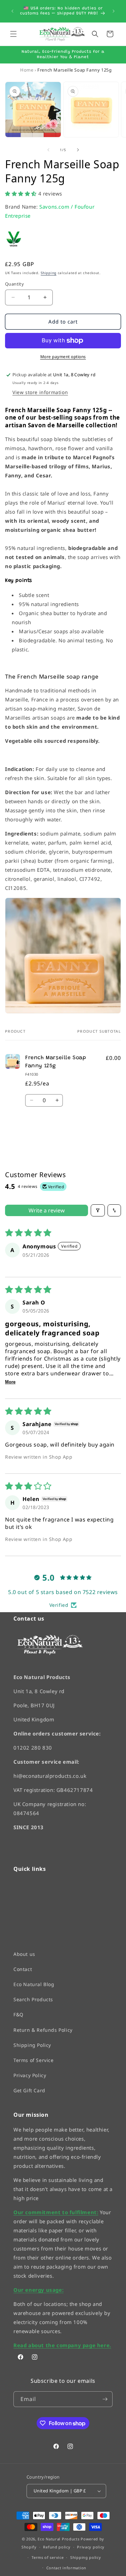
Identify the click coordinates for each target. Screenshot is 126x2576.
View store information (40, 392)
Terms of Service (34, 2060)
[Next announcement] (114, 11)
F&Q (18, 2014)
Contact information (66, 2567)
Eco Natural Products (58, 2539)
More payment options (63, 357)
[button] (13, 34)
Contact (23, 1969)
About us (24, 1954)
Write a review (47, 1210)
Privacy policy (91, 2547)
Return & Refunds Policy (43, 2030)
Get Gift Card (29, 2090)
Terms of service (48, 2557)
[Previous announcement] (12, 11)
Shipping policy (86, 2557)
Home (27, 70)
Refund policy (57, 2547)
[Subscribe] (105, 2399)
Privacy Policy (30, 2075)
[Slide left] (48, 150)
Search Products (33, 1999)
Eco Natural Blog (34, 1984)
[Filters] (98, 1210)
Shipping (49, 273)
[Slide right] (78, 150)
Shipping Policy (32, 2045)
